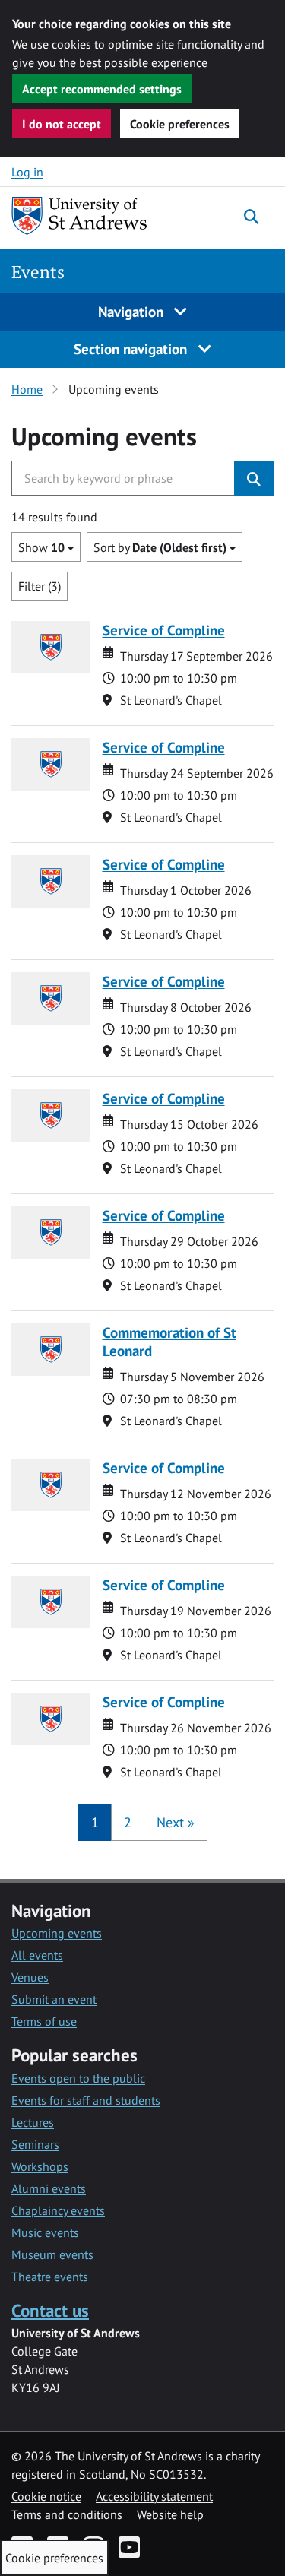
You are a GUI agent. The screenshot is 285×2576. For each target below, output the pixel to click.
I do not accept (62, 124)
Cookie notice (46, 2496)
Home (27, 389)
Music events (45, 2232)
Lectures (33, 2122)
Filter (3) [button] (40, 586)
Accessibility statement (154, 2496)
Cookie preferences (180, 124)
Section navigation (132, 349)
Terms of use (44, 2021)
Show (41, 547)
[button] (176, 1822)
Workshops (40, 2166)
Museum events (52, 2254)
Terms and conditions (67, 2514)
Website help (170, 2514)
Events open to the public (78, 2078)
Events (38, 272)
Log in (27, 172)
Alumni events (49, 2188)
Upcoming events (57, 1933)
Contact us (50, 2310)
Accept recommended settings (102, 89)
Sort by (160, 547)
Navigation (133, 311)
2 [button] (128, 1822)
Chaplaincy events (58, 2210)
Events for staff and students (86, 2100)
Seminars (35, 2144)
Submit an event (54, 1999)
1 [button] (95, 1822)
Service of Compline (164, 630)
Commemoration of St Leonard (169, 1341)
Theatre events (50, 2277)
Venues (30, 1977)
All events (37, 1955)
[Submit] (254, 478)
